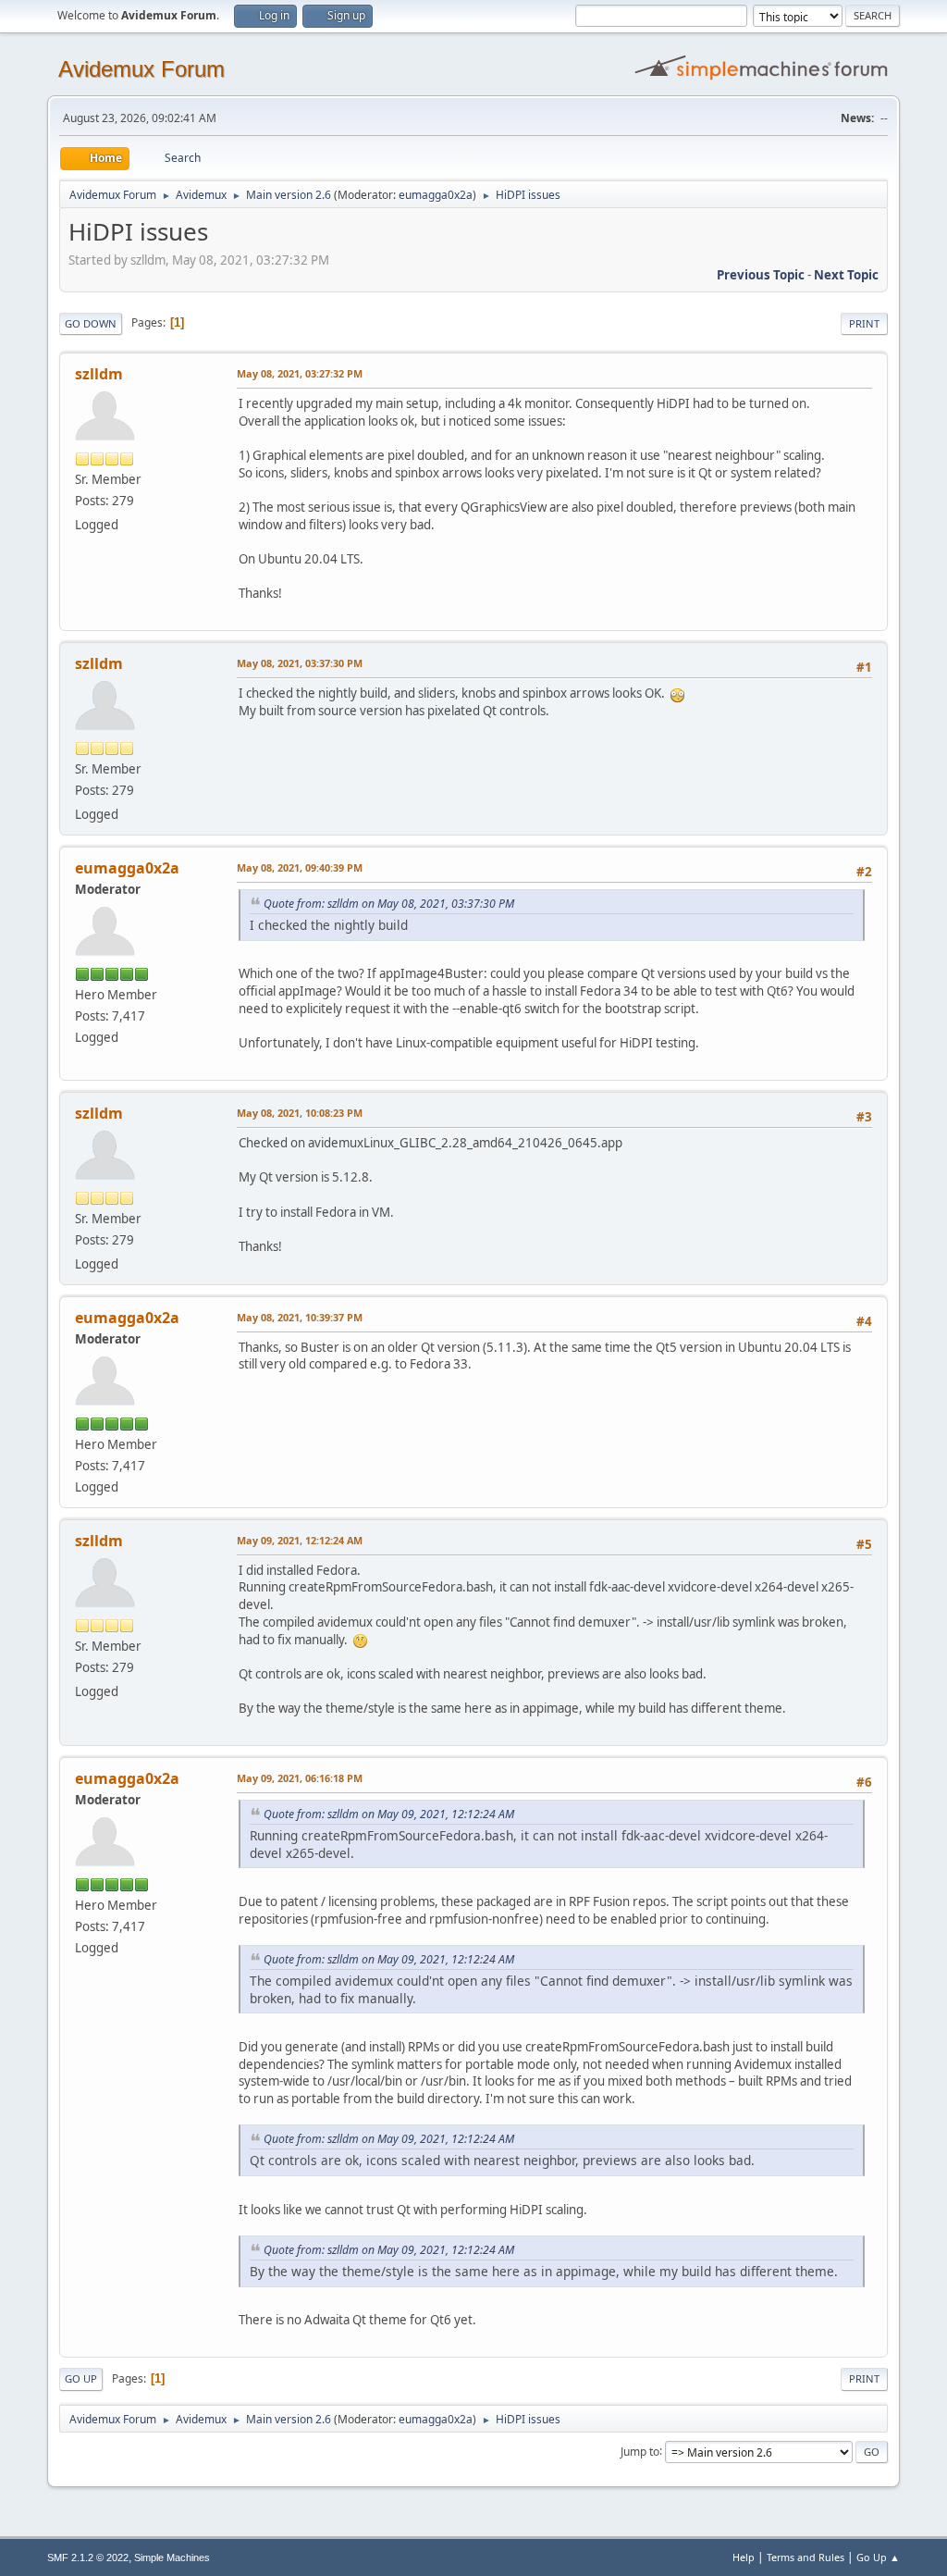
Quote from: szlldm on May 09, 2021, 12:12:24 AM (389, 1814)
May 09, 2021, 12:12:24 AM (300, 1540)
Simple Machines (172, 2557)
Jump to (640, 2451)
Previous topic (761, 275)
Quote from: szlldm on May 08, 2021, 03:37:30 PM (389, 904)
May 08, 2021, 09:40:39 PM (300, 867)
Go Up (81, 2378)
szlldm (99, 374)
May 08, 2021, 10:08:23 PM (300, 1113)
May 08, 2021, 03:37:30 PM (300, 663)
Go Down (91, 323)
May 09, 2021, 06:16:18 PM (300, 1778)
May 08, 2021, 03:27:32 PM (300, 373)
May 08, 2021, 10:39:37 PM (300, 1317)
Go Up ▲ (878, 2557)
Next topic (846, 275)
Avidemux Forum (141, 69)
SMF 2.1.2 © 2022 (88, 2557)
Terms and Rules (806, 2557)
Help (744, 2557)
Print (864, 323)
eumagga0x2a (436, 195)
